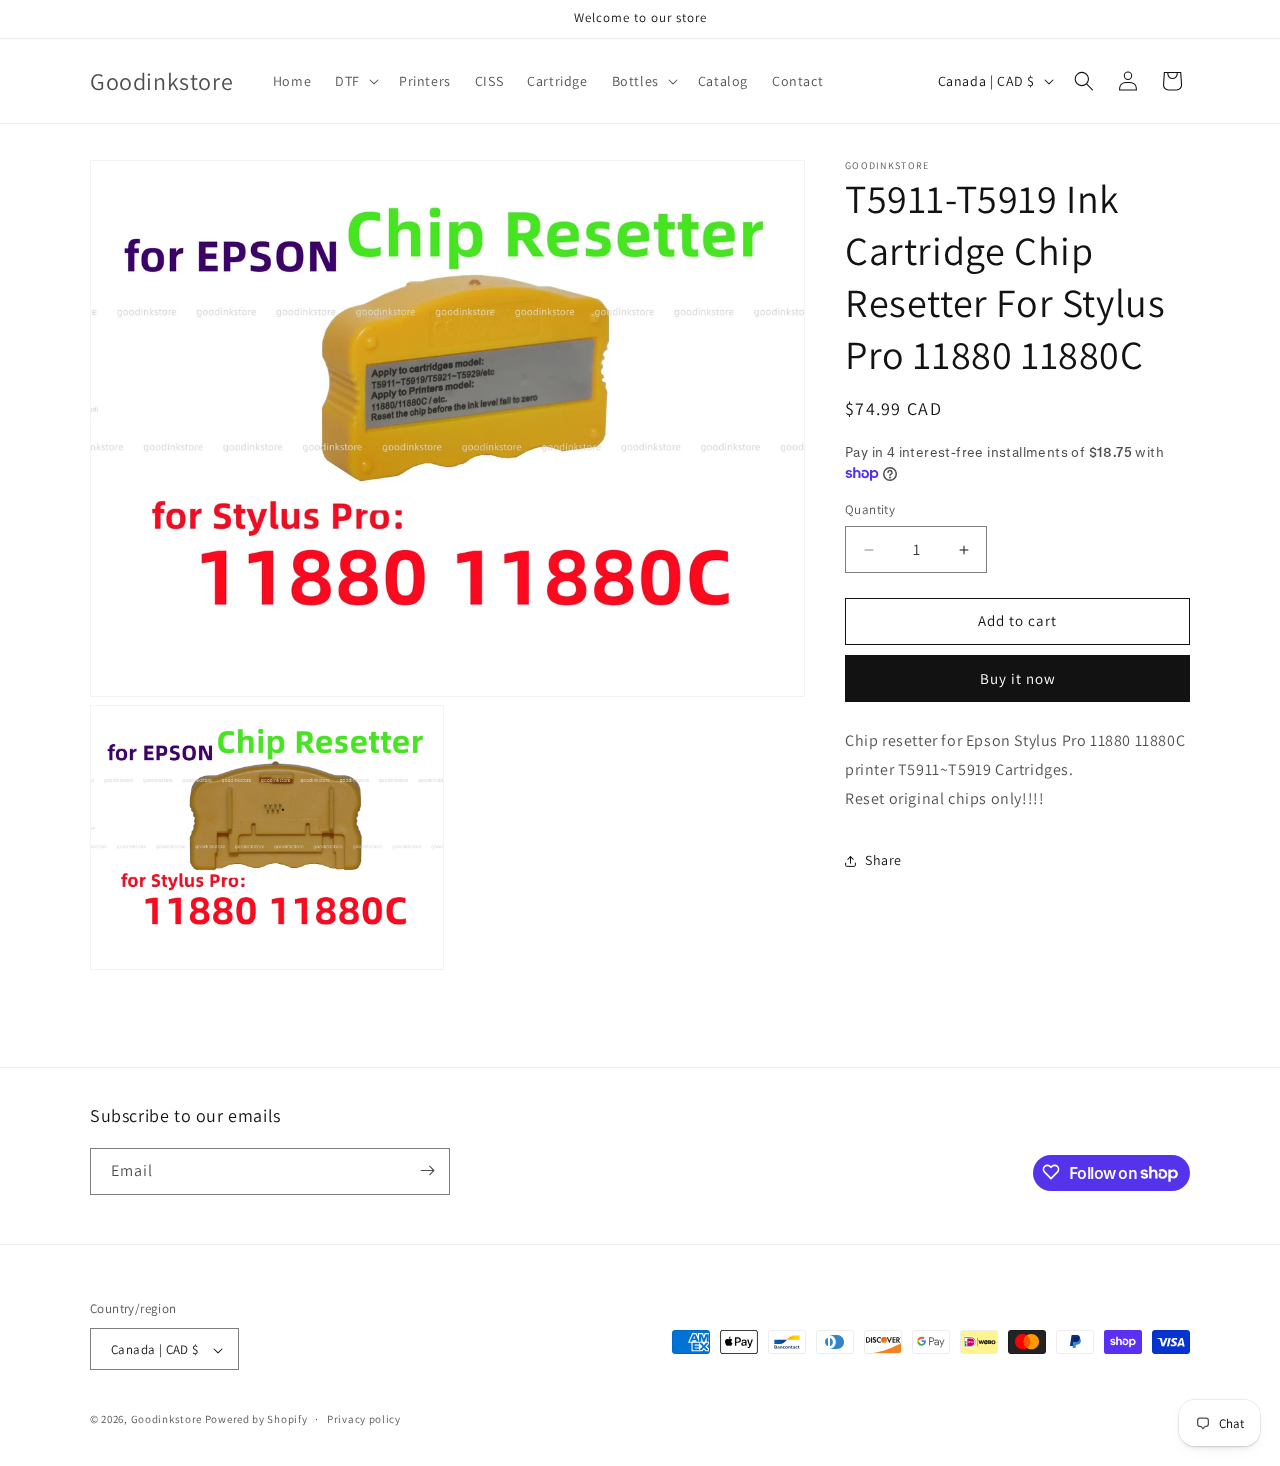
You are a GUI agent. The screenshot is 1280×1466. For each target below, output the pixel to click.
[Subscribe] (427, 1170)
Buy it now (1018, 678)
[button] (355, 81)
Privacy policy (364, 1419)
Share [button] (883, 860)
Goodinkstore (166, 1420)
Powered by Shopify (256, 1420)
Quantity (870, 510)
